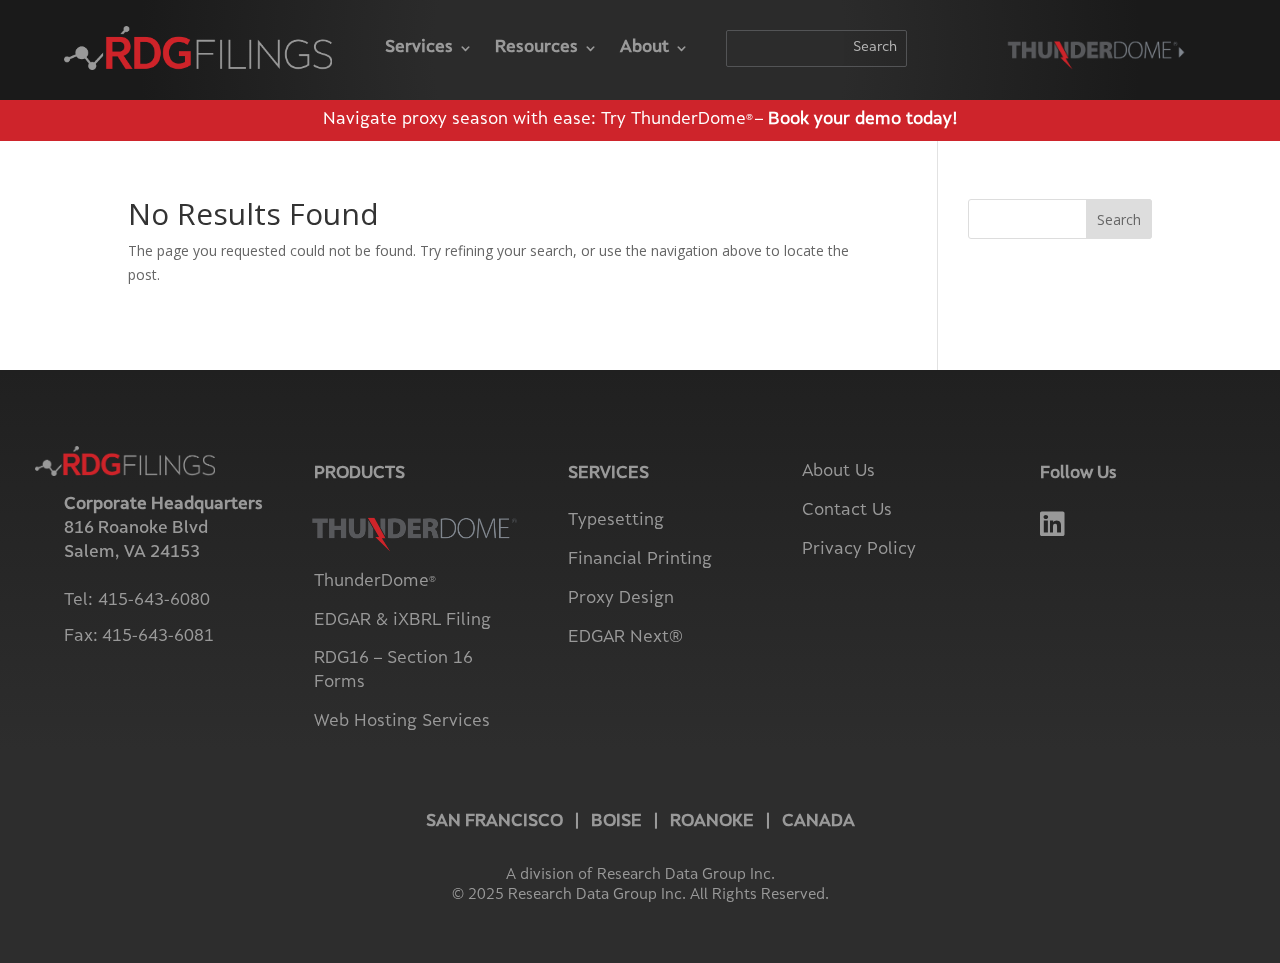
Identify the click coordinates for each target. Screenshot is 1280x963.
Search (1119, 219)
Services (419, 48)
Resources (536, 48)
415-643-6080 (154, 601)
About (644, 48)
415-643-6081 (158, 637)
